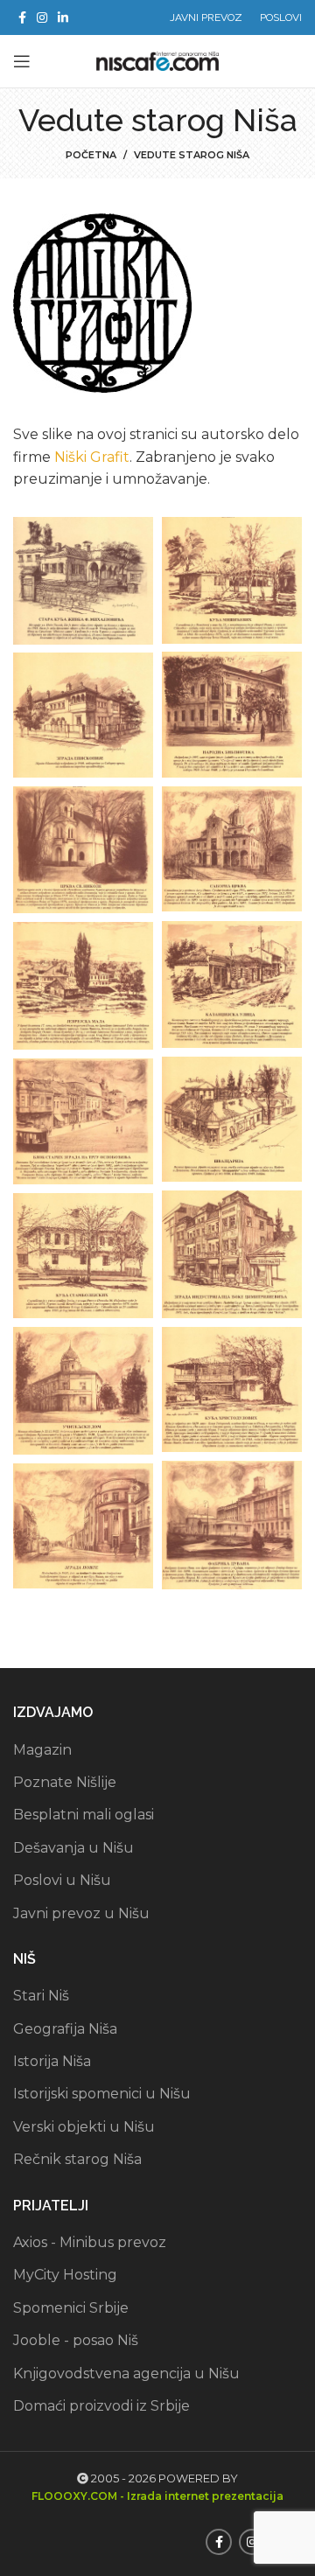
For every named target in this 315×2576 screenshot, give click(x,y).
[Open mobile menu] (22, 61)
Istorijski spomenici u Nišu (102, 2094)
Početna (91, 155)
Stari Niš (41, 1996)
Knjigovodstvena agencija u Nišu (126, 2374)
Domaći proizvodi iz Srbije (101, 2406)
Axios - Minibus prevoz (90, 2242)
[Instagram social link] (42, 17)
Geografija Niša (65, 2029)
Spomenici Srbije (71, 2308)
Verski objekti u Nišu (84, 2127)
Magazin (42, 1750)
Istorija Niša (52, 2061)
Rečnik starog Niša (77, 2159)
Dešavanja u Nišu (73, 1848)
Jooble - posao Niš (76, 2340)
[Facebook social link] (22, 17)
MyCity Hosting (65, 2275)
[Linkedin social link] (63, 17)
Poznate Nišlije (65, 1782)
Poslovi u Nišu (62, 1880)
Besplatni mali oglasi (84, 1815)
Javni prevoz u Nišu (81, 1913)
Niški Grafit (92, 457)
